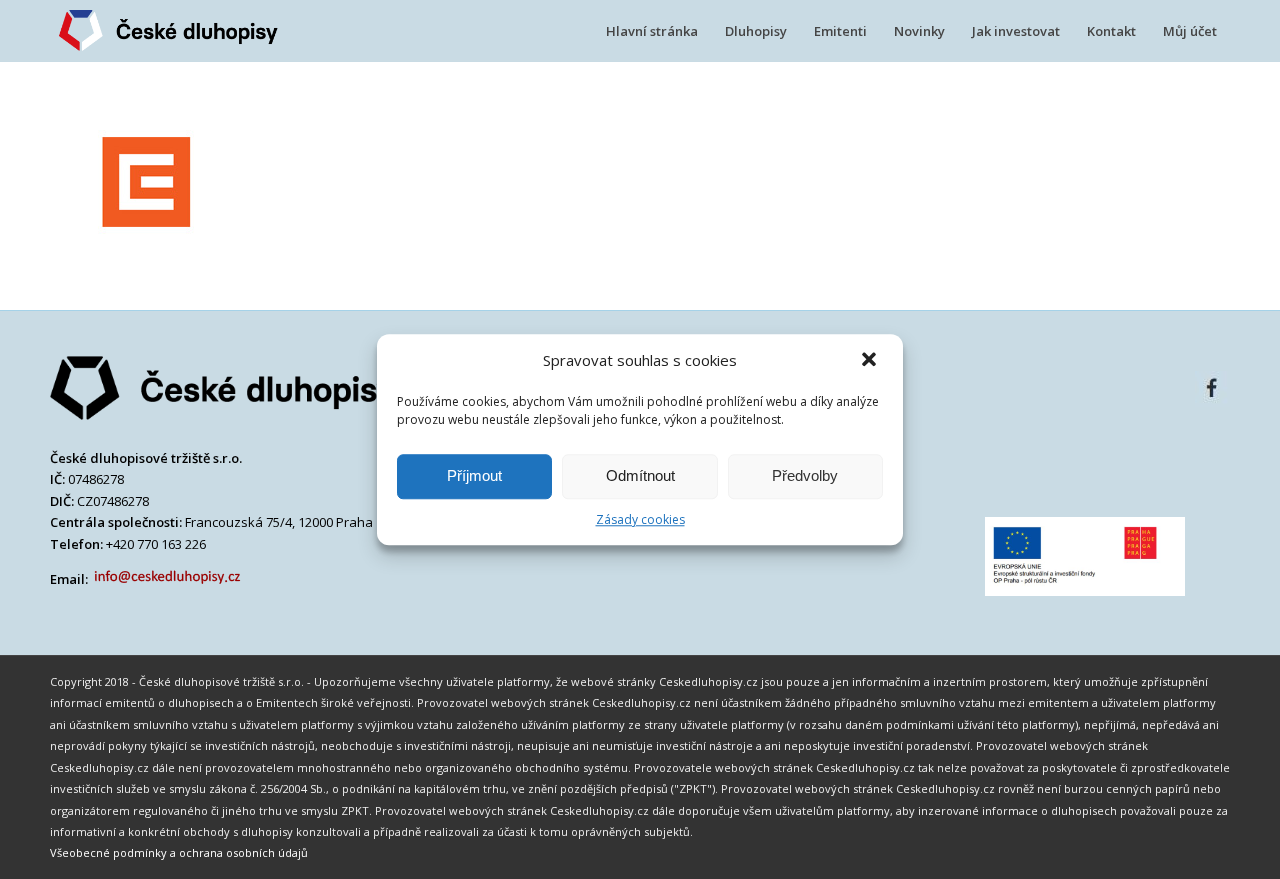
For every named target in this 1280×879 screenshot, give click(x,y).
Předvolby (805, 475)
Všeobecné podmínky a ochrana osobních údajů (179, 852)
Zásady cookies (640, 519)
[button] (871, 361)
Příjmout (474, 475)
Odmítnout (640, 475)
